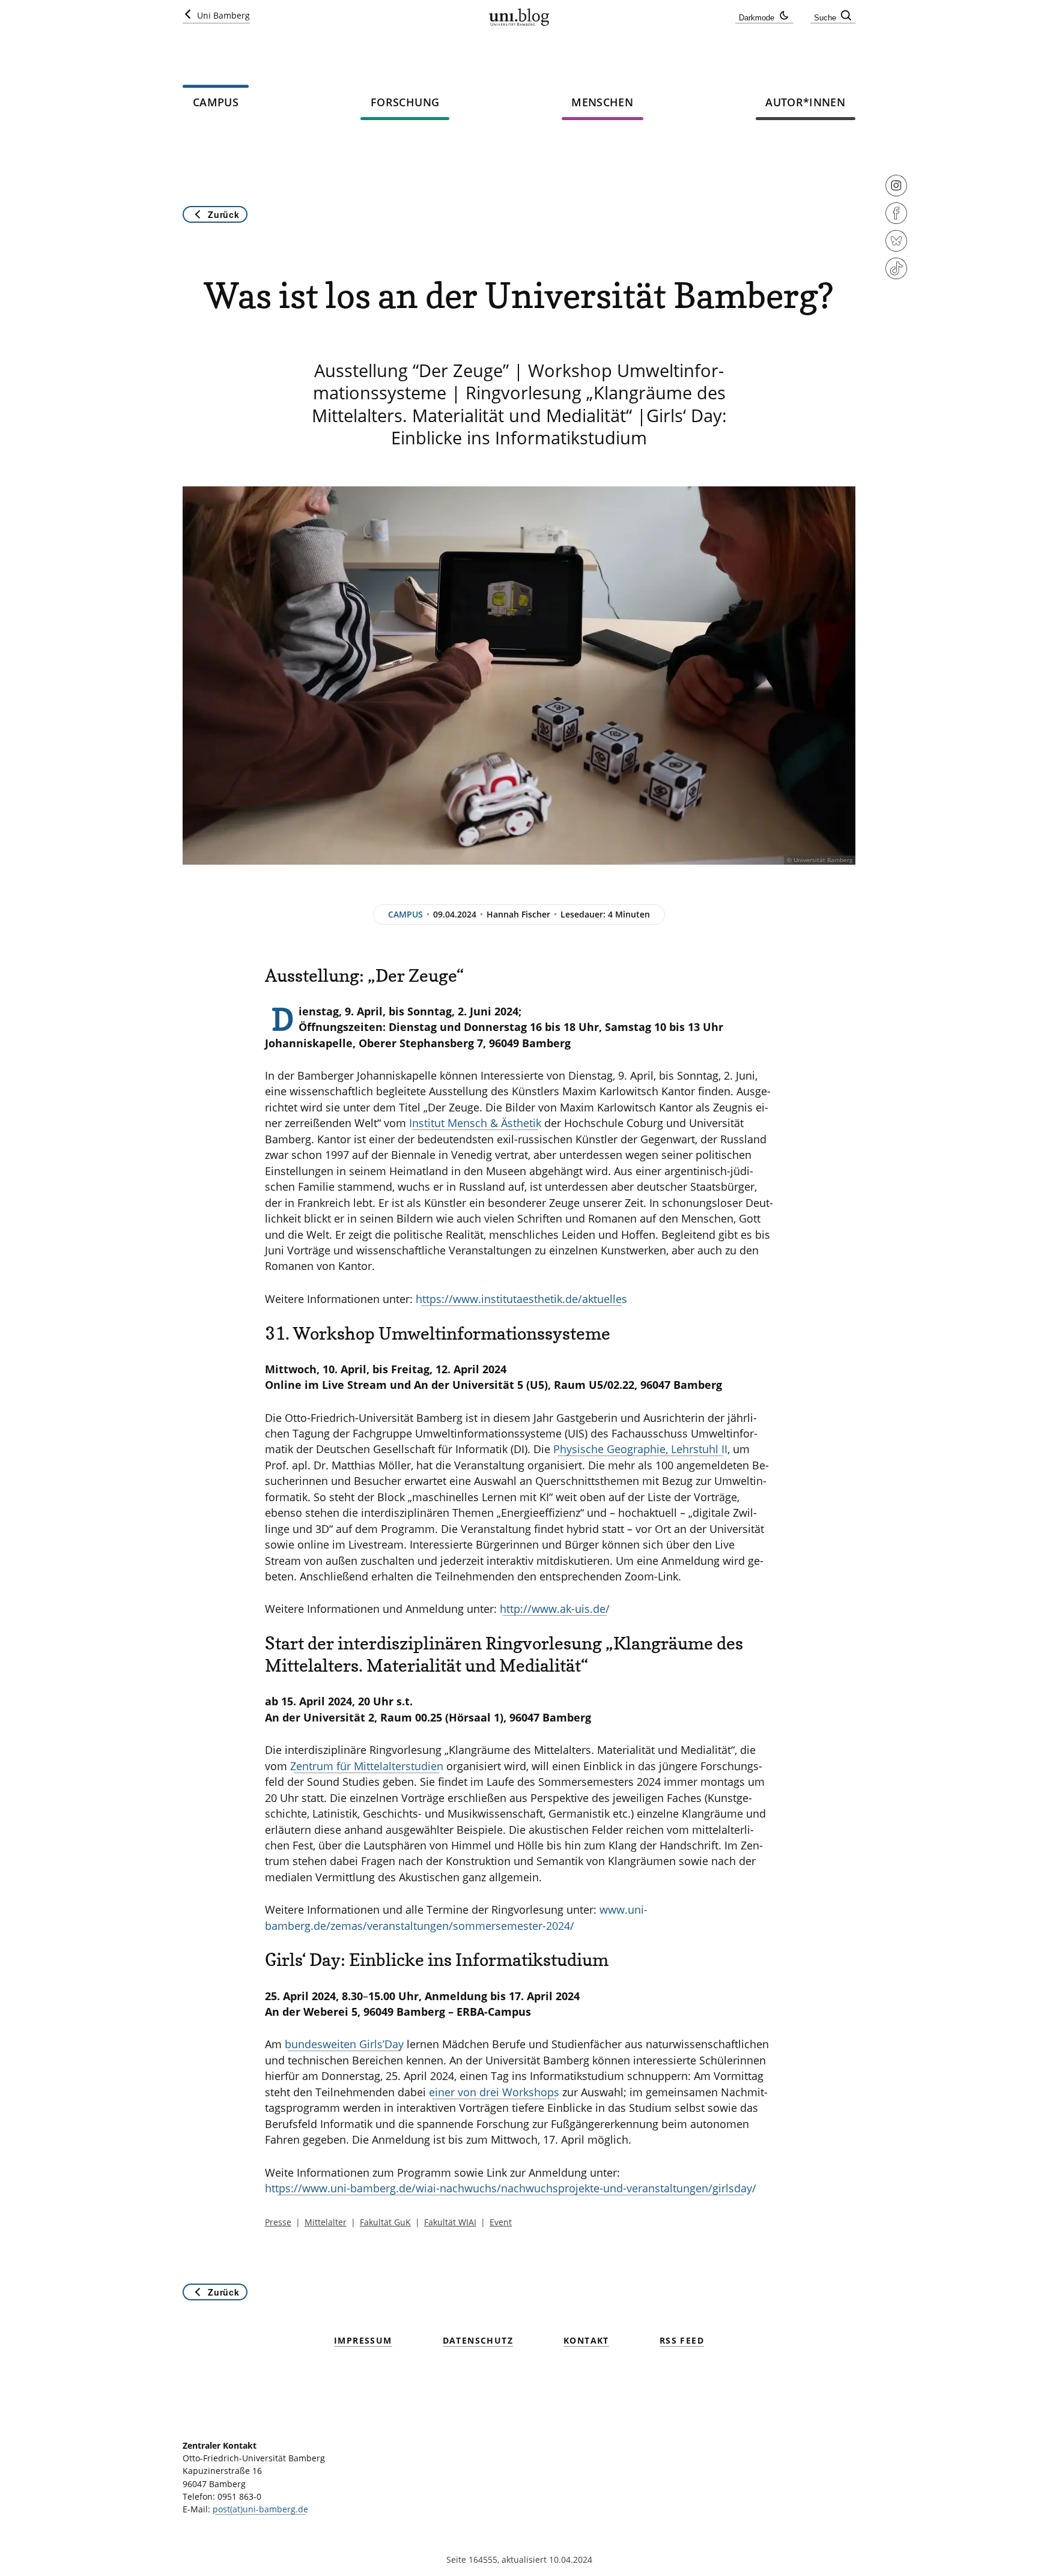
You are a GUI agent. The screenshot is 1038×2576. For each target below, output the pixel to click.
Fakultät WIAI (450, 2222)
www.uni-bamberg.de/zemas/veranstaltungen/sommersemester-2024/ (456, 1917)
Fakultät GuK (385, 2222)
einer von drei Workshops (494, 2092)
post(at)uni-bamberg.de (260, 2509)
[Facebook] (896, 221)
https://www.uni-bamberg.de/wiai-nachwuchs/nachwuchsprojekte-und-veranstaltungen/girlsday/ (511, 2188)
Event (501, 2222)
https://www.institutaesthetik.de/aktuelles (521, 1299)
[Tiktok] (896, 276)
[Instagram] (896, 193)
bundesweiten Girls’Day (344, 2044)
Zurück (223, 214)
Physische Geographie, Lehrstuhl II (640, 1449)
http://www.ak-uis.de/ (555, 1609)
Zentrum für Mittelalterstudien (367, 1766)
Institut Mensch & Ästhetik (475, 1123)
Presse (278, 2222)
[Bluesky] (896, 249)
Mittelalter (326, 2222)
